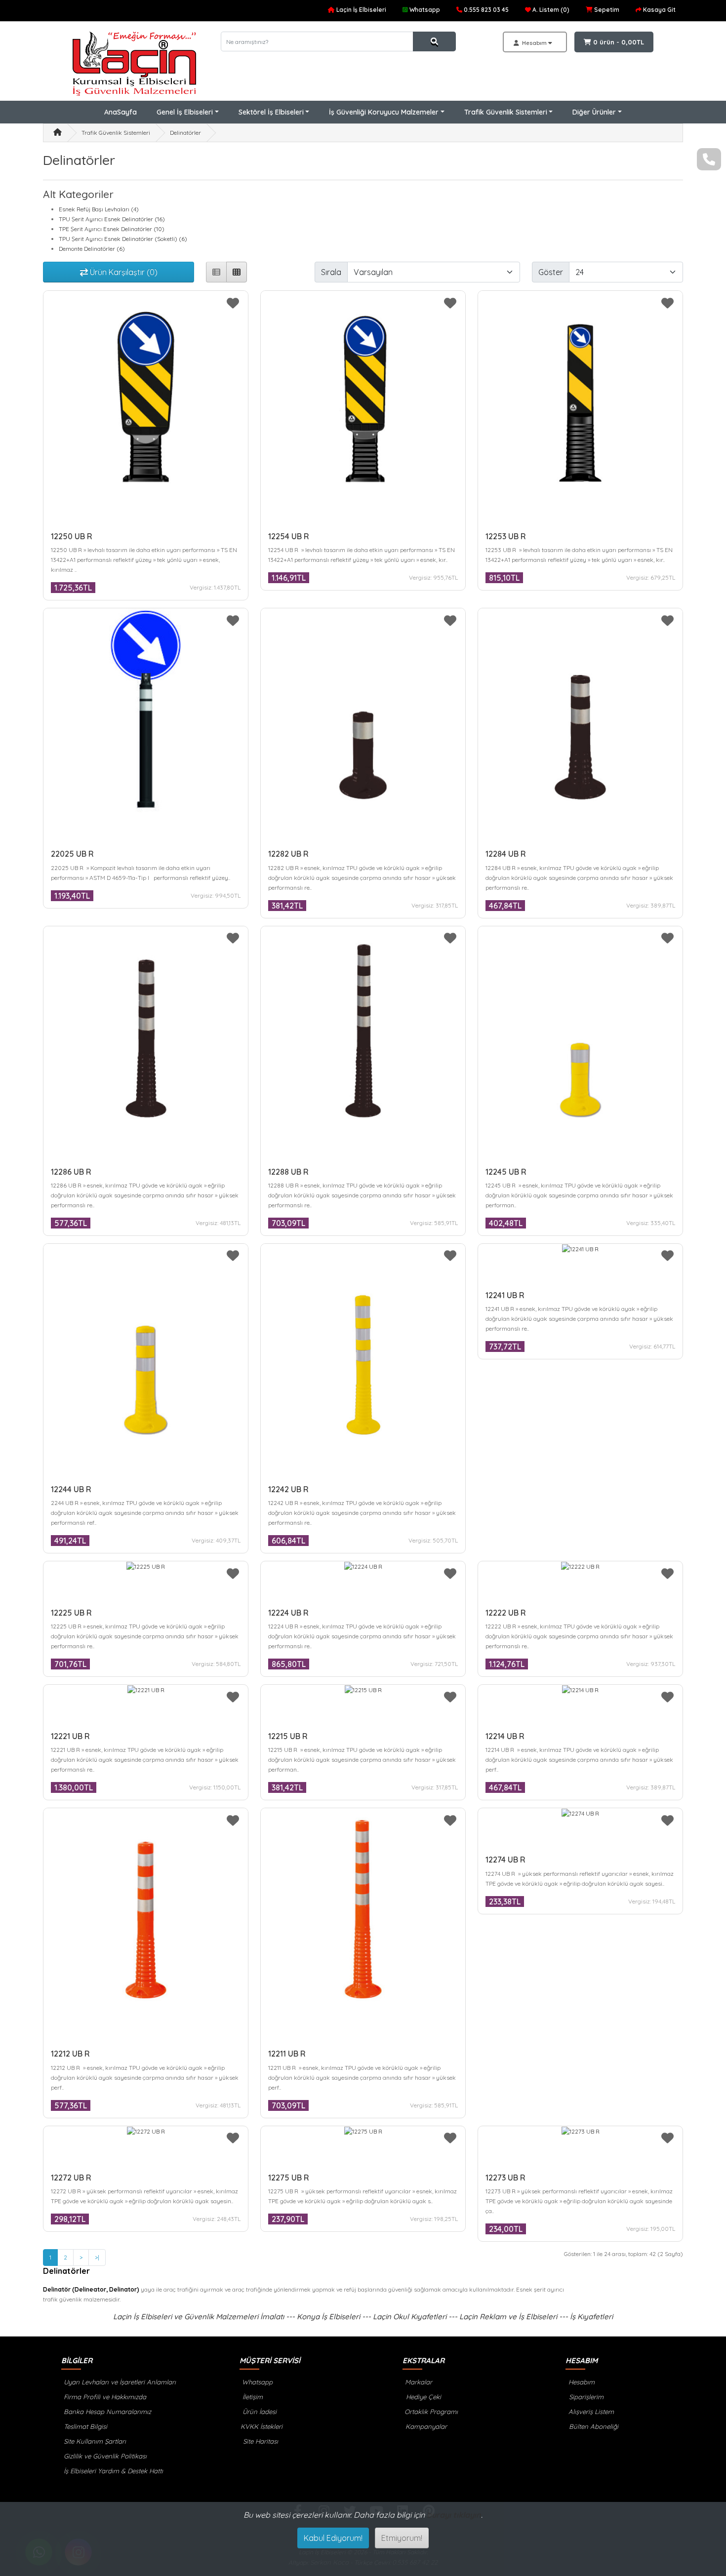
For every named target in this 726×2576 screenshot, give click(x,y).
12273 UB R (505, 2178)
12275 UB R (289, 2178)
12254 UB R (289, 536)
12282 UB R (288, 854)
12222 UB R (506, 1613)
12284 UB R (506, 854)
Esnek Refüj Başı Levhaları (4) (99, 209)
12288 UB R (288, 1172)
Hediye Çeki (423, 2397)
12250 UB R (72, 536)
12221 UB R (70, 1736)
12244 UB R (71, 1489)
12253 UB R (506, 536)
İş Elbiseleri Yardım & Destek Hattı (112, 2471)
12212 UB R (70, 2054)
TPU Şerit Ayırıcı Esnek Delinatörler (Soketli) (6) (123, 239)
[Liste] (216, 272)
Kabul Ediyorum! (333, 2538)
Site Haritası (260, 2441)
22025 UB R (72, 854)
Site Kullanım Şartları (94, 2441)
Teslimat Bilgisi (84, 2426)
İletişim (252, 2397)
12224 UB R (288, 1613)
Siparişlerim (585, 2397)
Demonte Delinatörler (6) (92, 249)
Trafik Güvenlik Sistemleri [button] (506, 112)
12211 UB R (287, 2054)
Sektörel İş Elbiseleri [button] (271, 112)
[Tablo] (237, 272)
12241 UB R (505, 1295)
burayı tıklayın (454, 2515)
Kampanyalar (425, 2426)
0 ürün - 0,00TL (618, 42)
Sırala (331, 272)
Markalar (418, 2382)
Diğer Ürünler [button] (594, 112)
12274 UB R (505, 1860)
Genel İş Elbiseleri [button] (185, 112)
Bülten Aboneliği (593, 2426)
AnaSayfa (121, 112)
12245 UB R (506, 1172)
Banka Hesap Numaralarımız (106, 2412)
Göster (551, 272)
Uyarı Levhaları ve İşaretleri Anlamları (119, 2382)
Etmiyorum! (402, 2538)
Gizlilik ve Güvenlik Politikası (104, 2456)
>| (97, 2257)
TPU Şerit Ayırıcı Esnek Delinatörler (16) (112, 219)
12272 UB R (71, 2178)
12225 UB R (71, 1613)
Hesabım (581, 2382)
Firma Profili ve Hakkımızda (104, 2397)
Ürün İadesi (259, 2412)
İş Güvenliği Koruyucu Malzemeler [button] (384, 112)
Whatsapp (256, 2382)
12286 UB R (71, 1172)
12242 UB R (288, 1489)
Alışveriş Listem (590, 2412)
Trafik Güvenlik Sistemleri (116, 133)
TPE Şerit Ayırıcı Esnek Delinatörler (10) (112, 229)
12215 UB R (288, 1736)
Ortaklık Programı (430, 2412)
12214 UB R (505, 1736)
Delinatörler (185, 133)
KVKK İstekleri (261, 2426)
